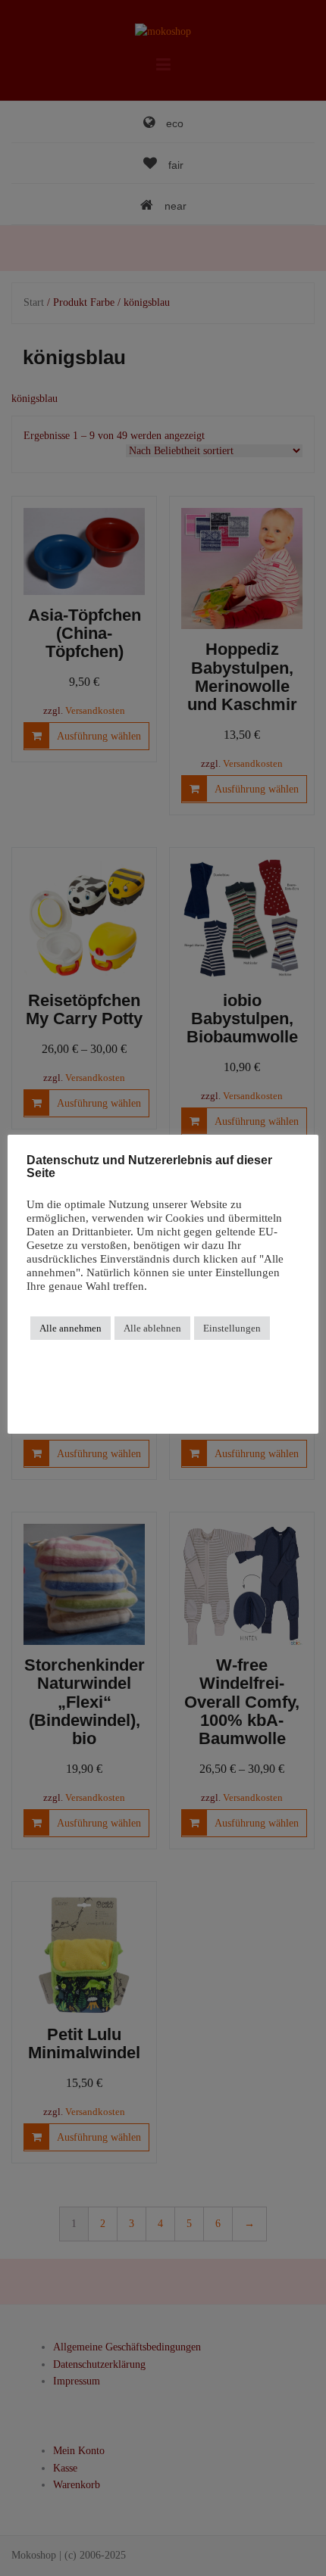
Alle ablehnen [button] (152, 1328)
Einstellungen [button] (232, 1328)
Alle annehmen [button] (71, 1328)
